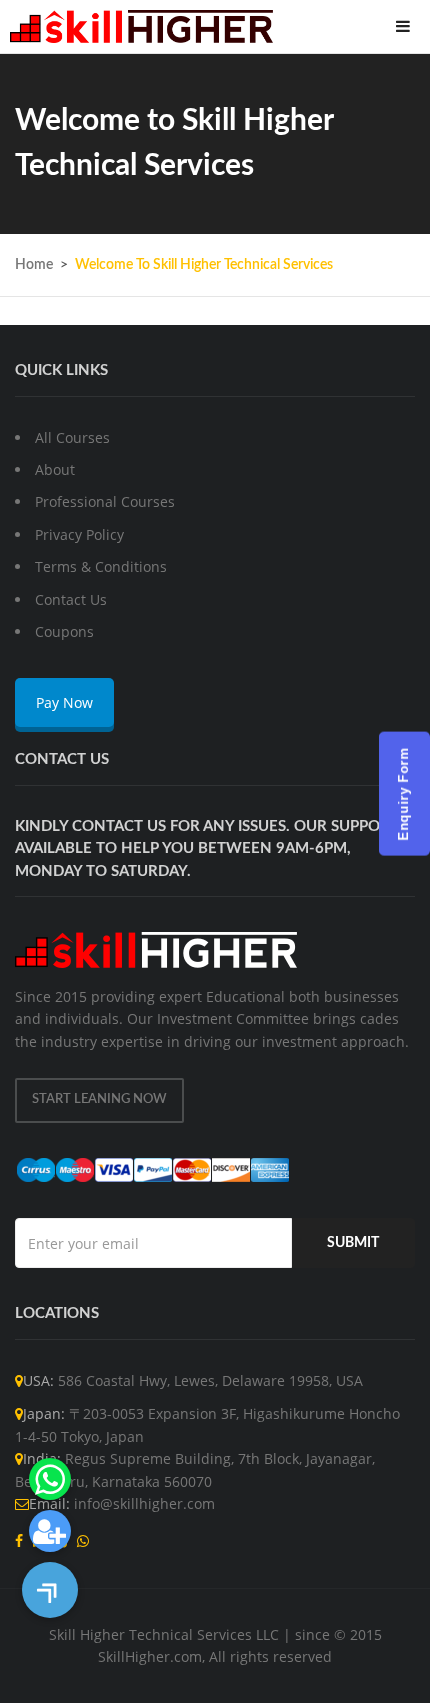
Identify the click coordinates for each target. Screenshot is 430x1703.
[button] (50, 1590)
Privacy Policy (79, 534)
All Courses (72, 437)
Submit (353, 1243)
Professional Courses (105, 501)
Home (34, 265)
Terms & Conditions (101, 566)
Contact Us (71, 599)
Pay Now (64, 702)
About (55, 469)
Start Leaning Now (99, 1099)
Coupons (64, 631)
